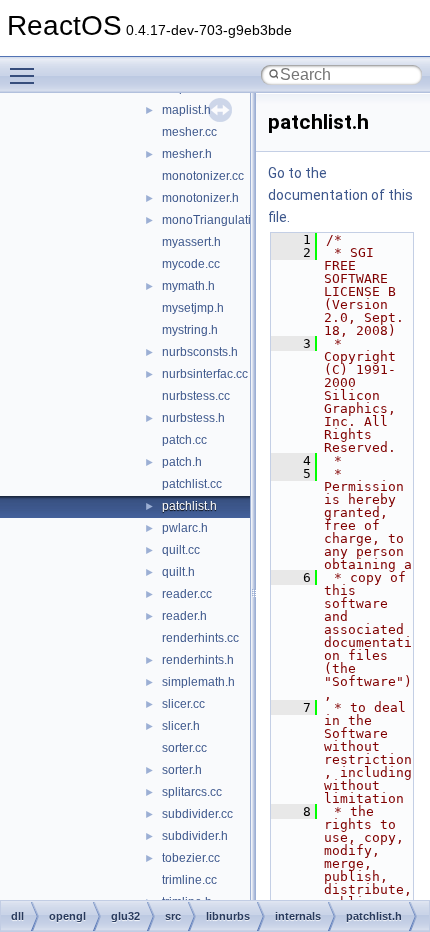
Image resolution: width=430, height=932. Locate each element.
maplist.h (186, 110)
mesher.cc (189, 132)
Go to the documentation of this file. (340, 195)
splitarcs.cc (192, 792)
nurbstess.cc (196, 396)
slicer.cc (183, 704)
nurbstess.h (193, 418)
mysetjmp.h (193, 308)
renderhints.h (198, 660)
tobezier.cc (191, 858)
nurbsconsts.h (200, 352)
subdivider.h (195, 836)
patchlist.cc (192, 484)
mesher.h (187, 154)
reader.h (184, 616)
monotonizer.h (200, 198)
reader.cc (187, 594)
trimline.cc (189, 880)
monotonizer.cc (203, 176)
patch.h (182, 462)
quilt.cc (181, 550)
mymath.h (188, 286)
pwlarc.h (185, 528)
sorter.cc (184, 748)
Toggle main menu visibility (26, 75)
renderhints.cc (200, 638)
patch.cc (184, 440)
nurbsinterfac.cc (205, 374)
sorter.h (182, 770)
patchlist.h (189, 506)
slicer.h (181, 726)
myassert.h (191, 242)
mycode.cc (191, 264)
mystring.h (190, 330)
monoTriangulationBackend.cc (245, 220)
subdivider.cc (197, 814)
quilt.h (178, 572)
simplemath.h (198, 682)
